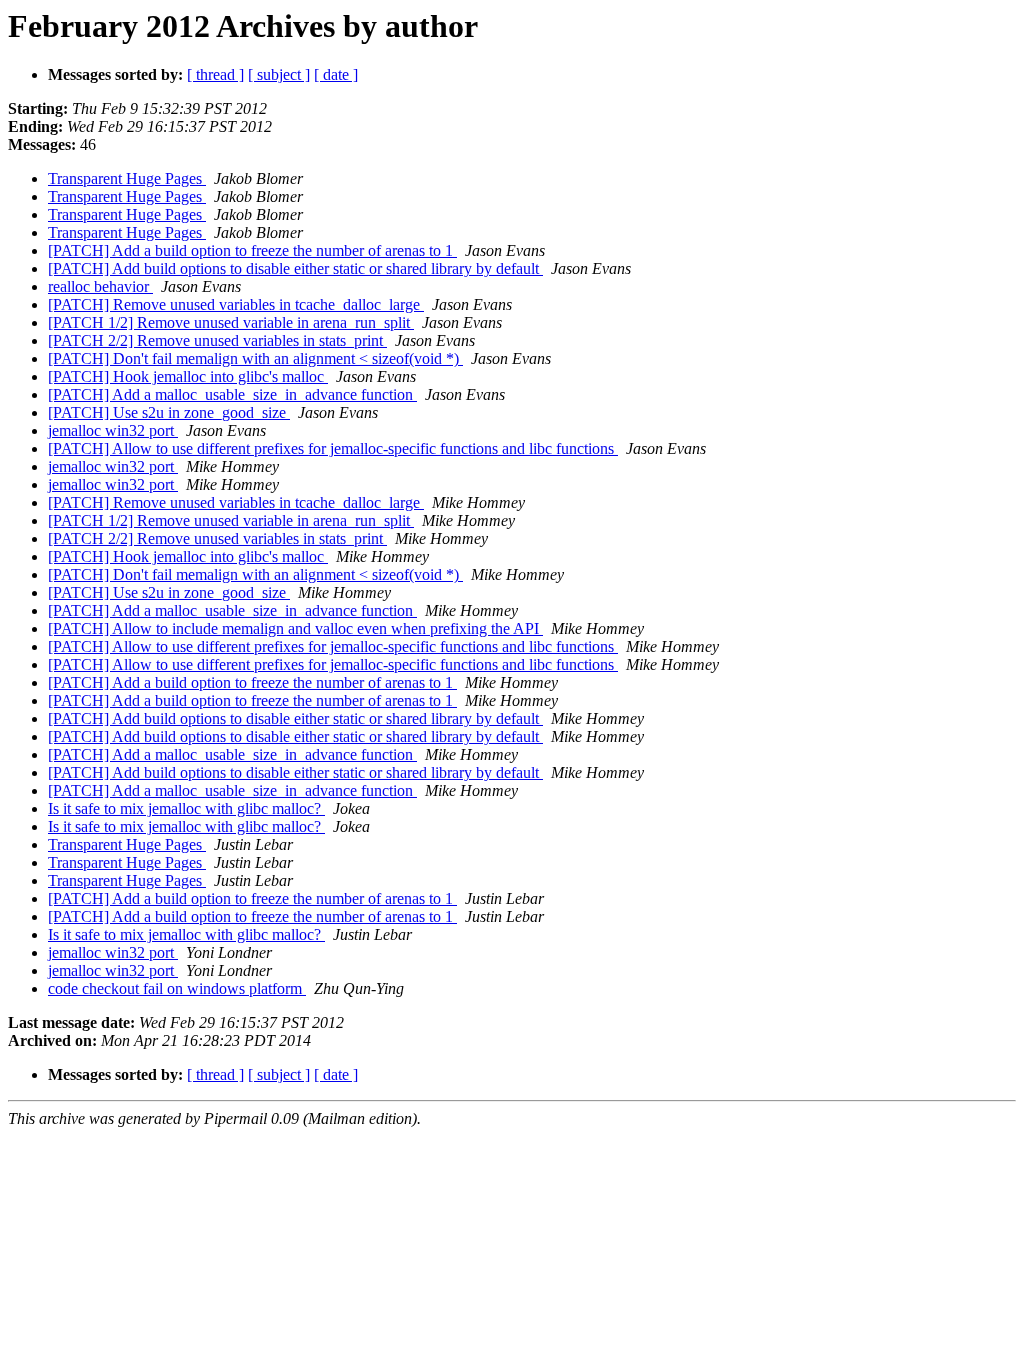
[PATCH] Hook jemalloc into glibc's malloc (188, 376)
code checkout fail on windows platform (177, 988)
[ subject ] (279, 74)
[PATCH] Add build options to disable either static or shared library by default (295, 268)
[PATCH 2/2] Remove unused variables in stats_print (217, 340)
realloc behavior (100, 286)
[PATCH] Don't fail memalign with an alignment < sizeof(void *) (255, 358)
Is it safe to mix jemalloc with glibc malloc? (186, 808)
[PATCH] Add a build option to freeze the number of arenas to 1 (252, 250)
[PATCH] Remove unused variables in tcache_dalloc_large (236, 304)
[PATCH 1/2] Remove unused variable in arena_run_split (231, 322)
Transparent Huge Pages (127, 178)
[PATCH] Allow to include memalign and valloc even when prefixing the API (295, 628)
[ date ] (336, 74)
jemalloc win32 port (113, 430)
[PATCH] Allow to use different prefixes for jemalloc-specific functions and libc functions (333, 448)
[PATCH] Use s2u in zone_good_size (169, 412)
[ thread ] (215, 74)
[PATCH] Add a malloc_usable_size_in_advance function (232, 394)
